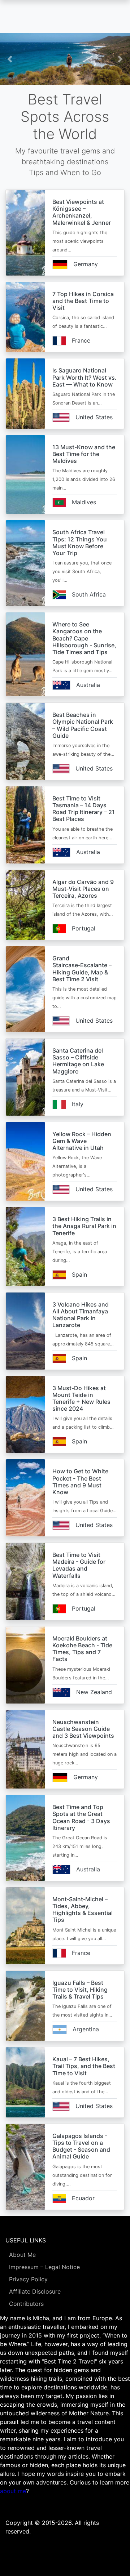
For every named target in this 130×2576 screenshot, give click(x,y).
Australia (88, 685)
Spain (79, 1274)
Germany (86, 264)
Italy (78, 1104)
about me (13, 2491)
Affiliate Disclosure (35, 2291)
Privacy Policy (28, 2279)
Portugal (84, 928)
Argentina (86, 2029)
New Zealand (94, 1692)
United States (94, 417)
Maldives (84, 502)
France (81, 340)
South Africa (89, 594)
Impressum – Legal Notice (44, 2267)
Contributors (26, 2304)
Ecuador (83, 2198)
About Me (22, 2255)
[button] (10, 59)
